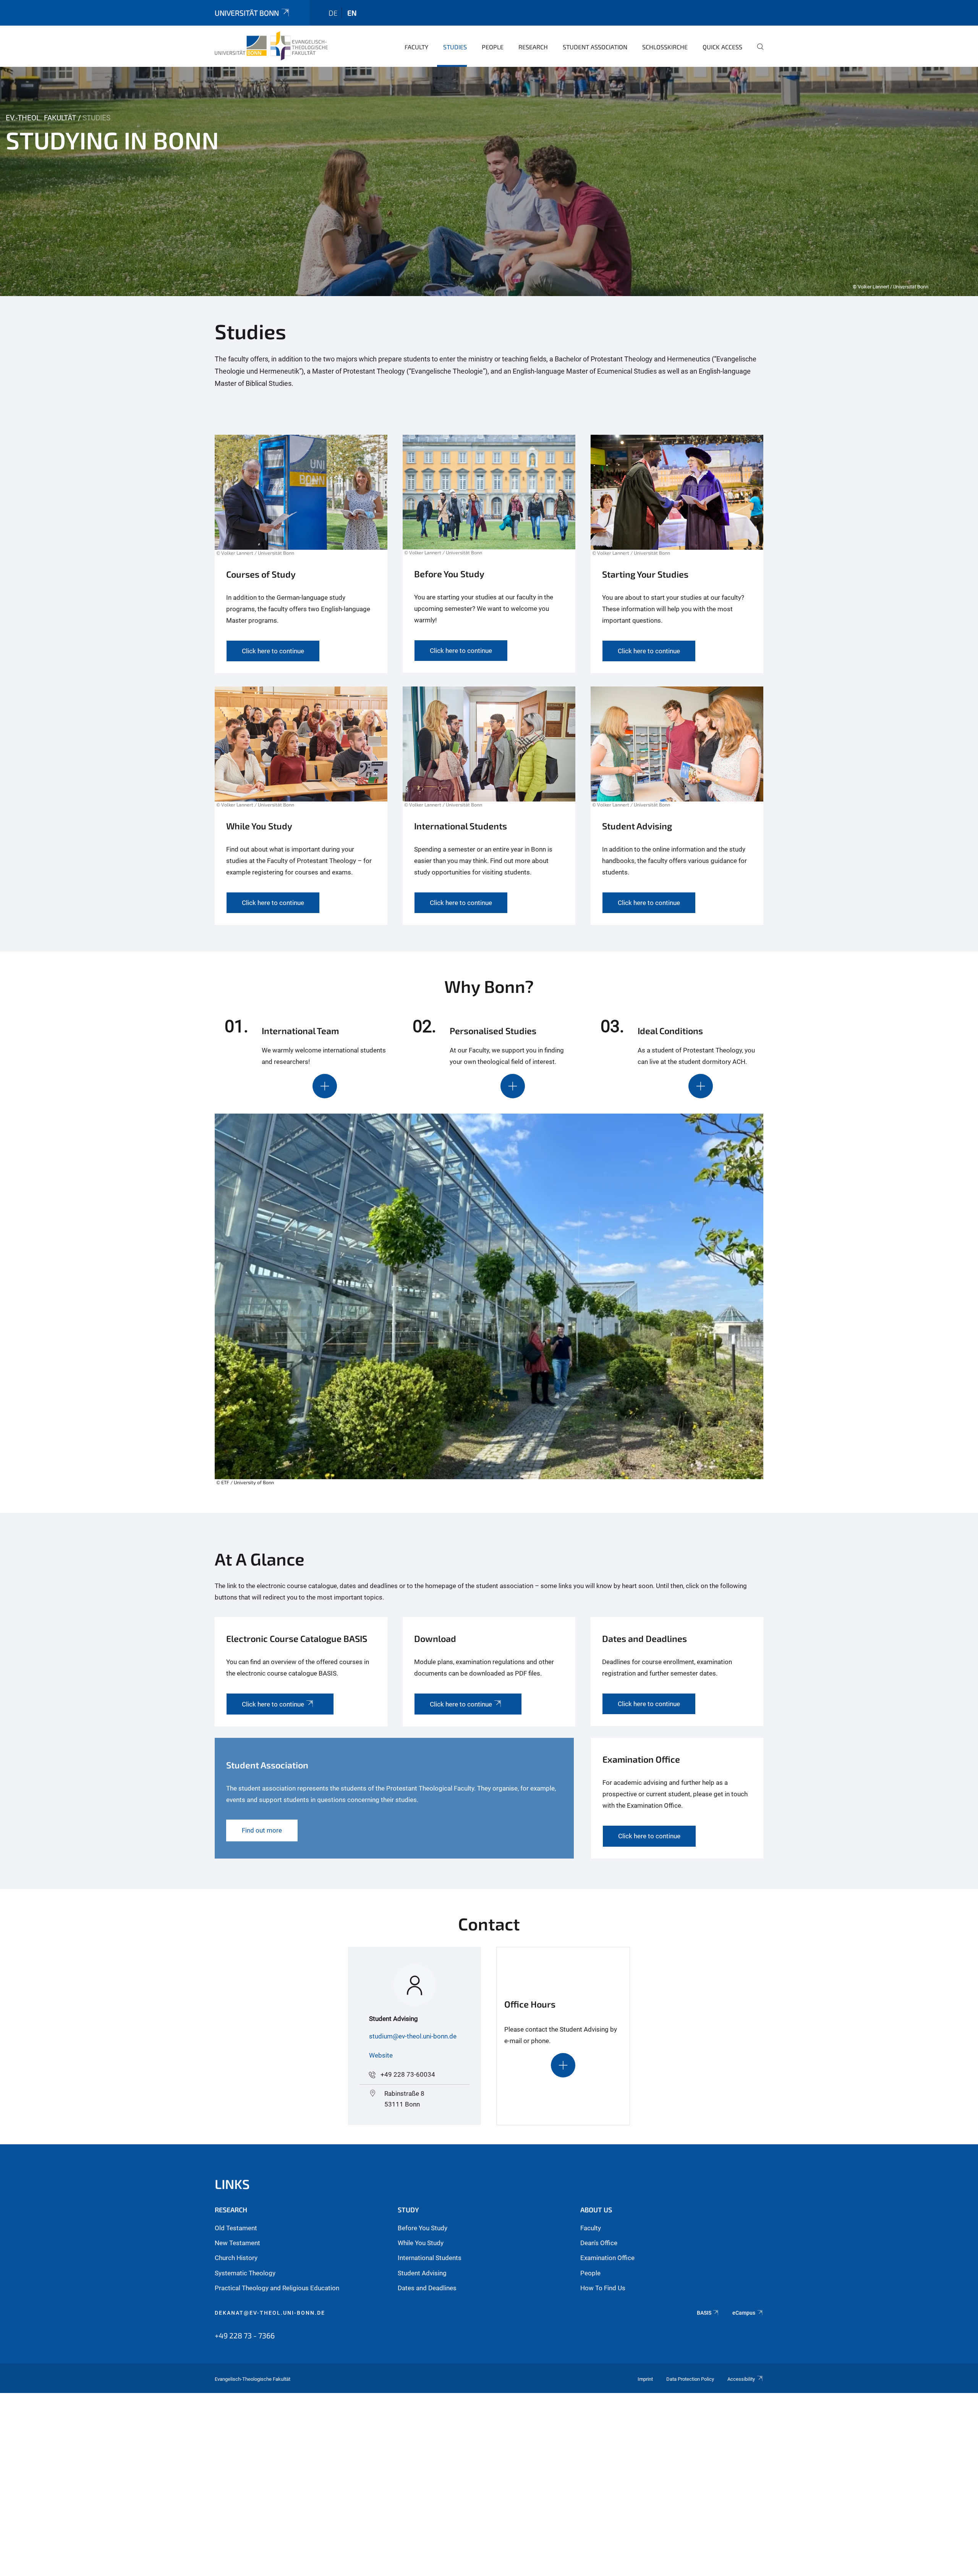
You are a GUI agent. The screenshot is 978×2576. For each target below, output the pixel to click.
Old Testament (236, 2228)
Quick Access (722, 47)
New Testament (237, 2243)
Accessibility (741, 2379)
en (352, 13)
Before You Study (423, 2228)
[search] (757, 52)
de (333, 13)
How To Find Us (603, 2288)
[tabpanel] (489, 181)
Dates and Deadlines (427, 2288)
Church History (236, 2258)
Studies (455, 47)
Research (533, 47)
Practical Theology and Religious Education (277, 2288)
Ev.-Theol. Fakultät (41, 118)
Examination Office (607, 2258)
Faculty (416, 47)
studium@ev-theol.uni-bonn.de (413, 2036)
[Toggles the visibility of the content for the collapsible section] (325, 1086)
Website (381, 2055)
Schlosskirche (665, 47)
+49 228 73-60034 (408, 2074)
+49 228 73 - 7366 (245, 2335)
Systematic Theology (245, 2273)
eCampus (744, 2313)
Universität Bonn (247, 13)
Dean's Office (599, 2243)
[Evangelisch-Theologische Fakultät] (271, 46)
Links (232, 2184)
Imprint (645, 2379)
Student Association (595, 47)
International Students (430, 2258)
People (493, 47)
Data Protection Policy (690, 2379)
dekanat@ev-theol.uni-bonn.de (270, 2313)
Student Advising (422, 2273)
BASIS (704, 2313)
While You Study (421, 2243)
